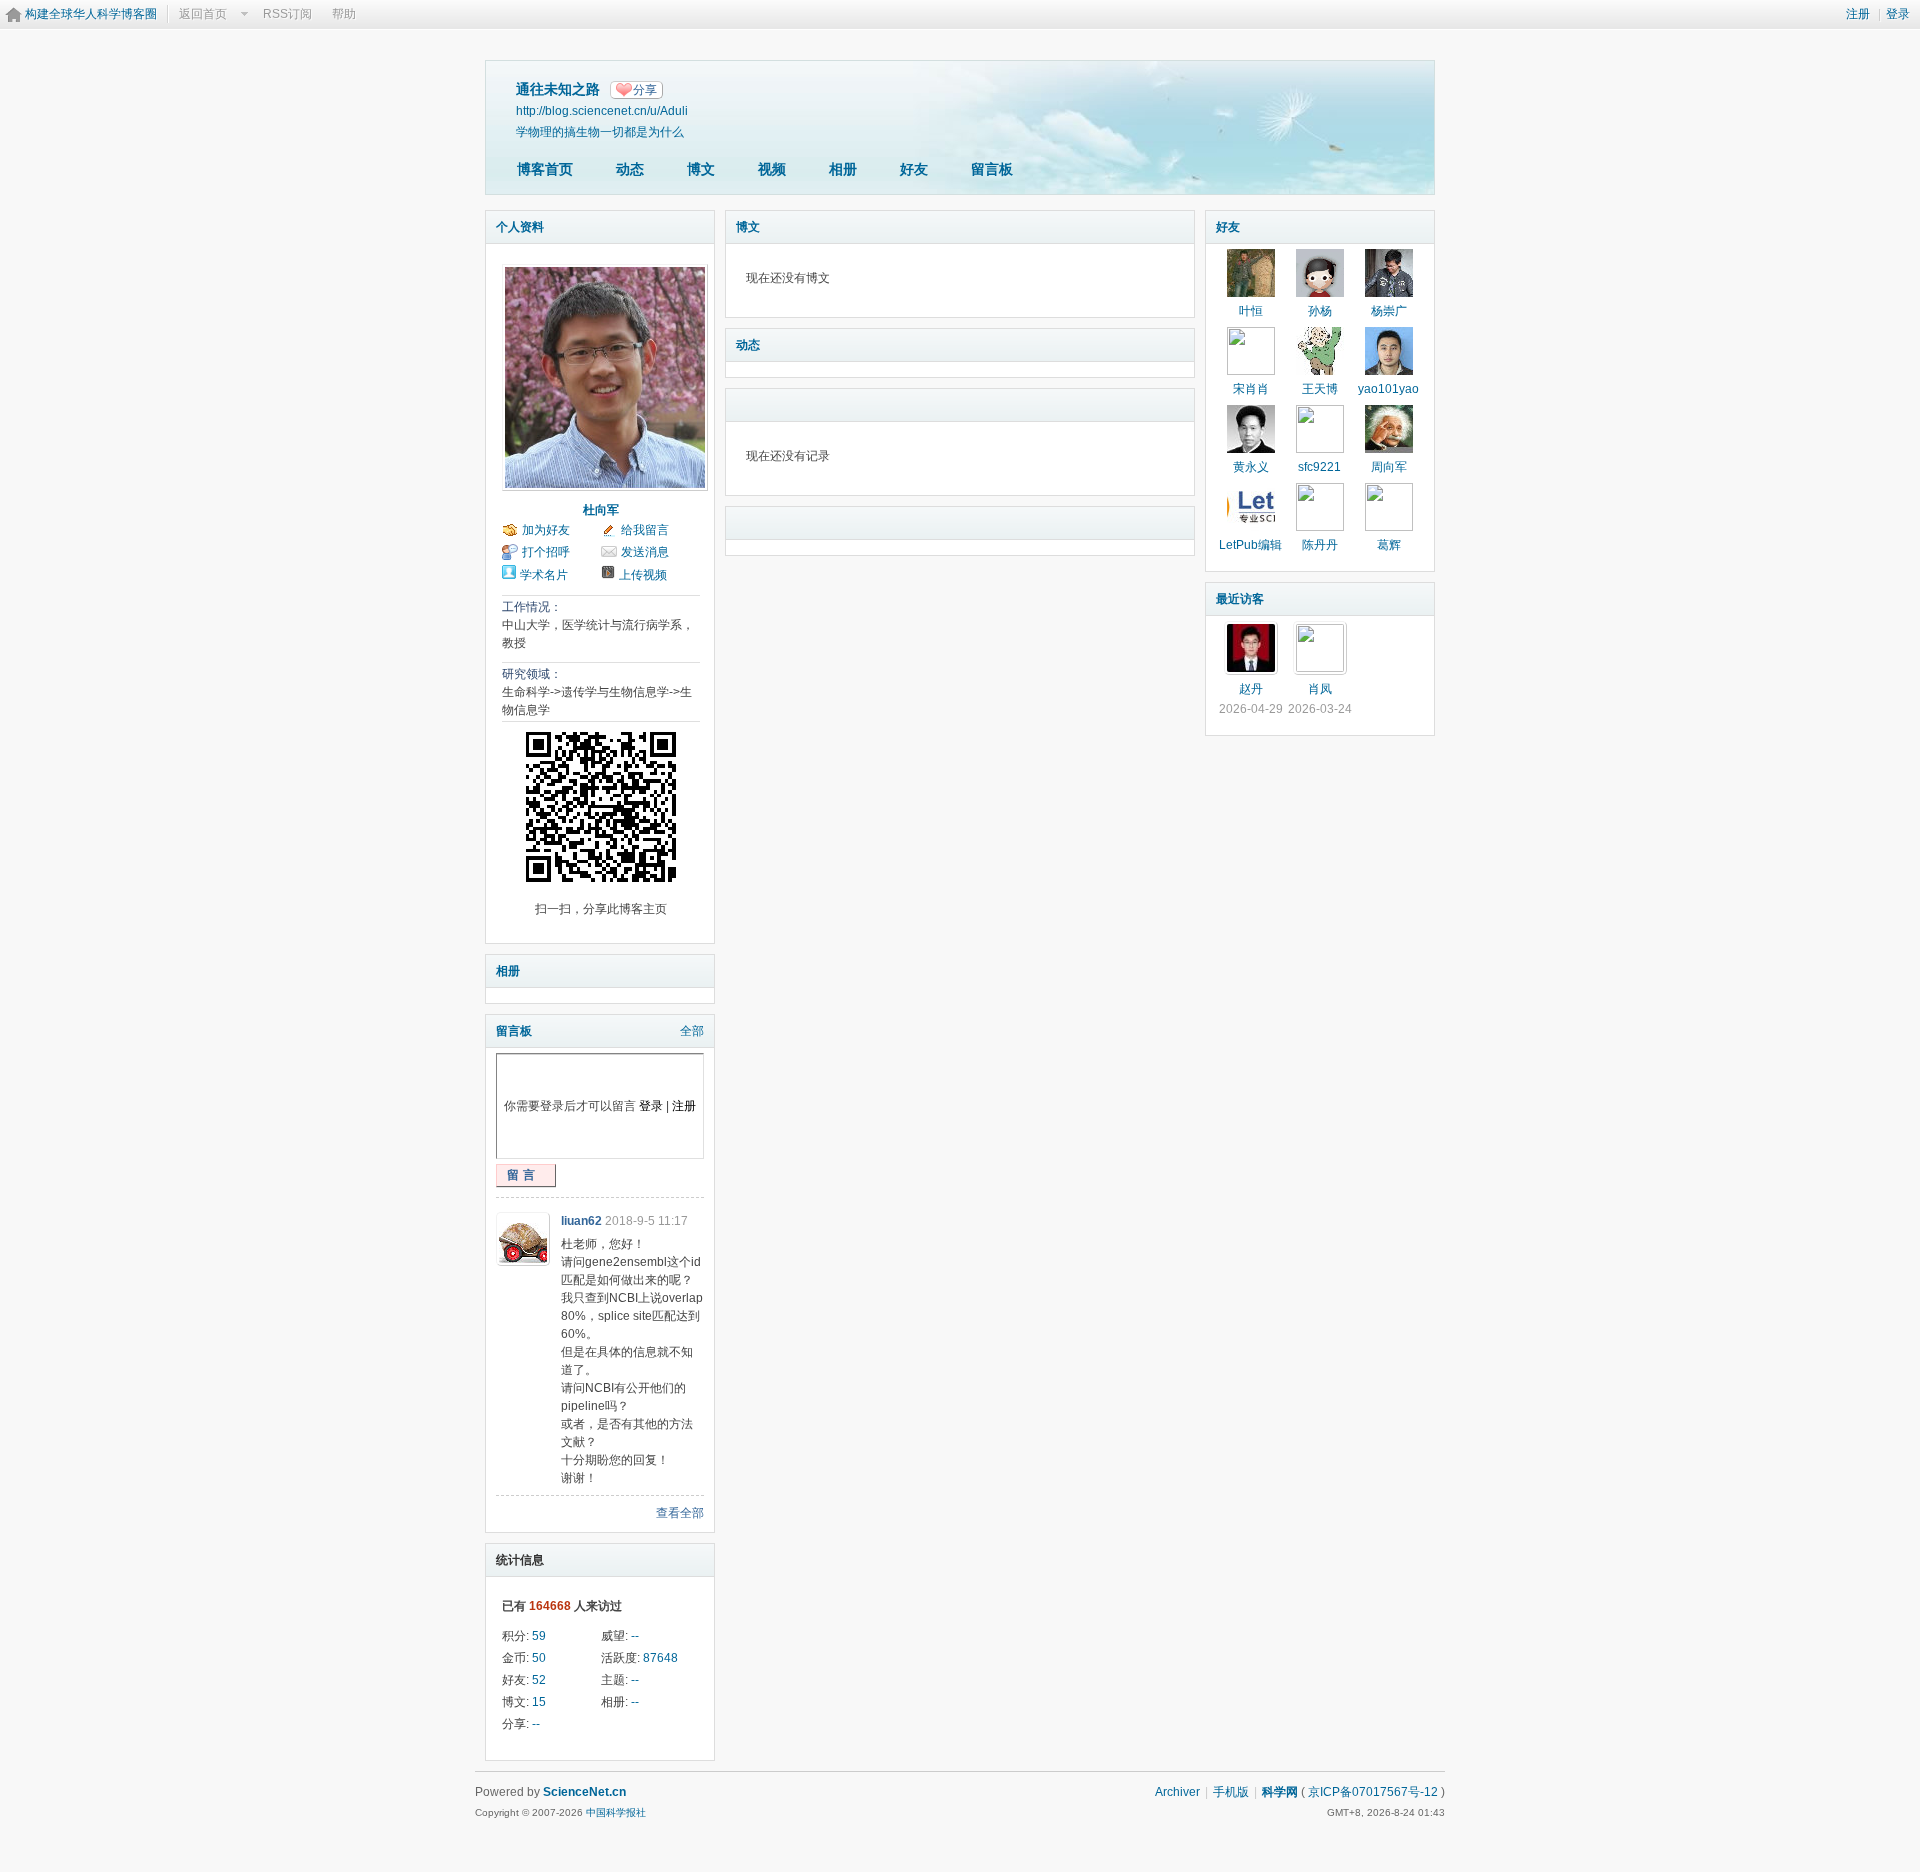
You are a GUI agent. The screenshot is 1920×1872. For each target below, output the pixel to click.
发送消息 (645, 552)
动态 (630, 169)
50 (539, 1658)
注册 (1858, 14)
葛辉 (1389, 545)
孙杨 (1320, 311)
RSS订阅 (287, 14)
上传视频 (643, 575)
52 (539, 1680)
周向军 (1389, 467)
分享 (645, 90)
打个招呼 (546, 552)
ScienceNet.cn (584, 1792)
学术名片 (544, 575)
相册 (843, 169)
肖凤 (1320, 689)
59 (539, 1636)
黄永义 (1251, 467)
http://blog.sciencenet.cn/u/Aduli (602, 110)
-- (635, 1636)
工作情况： (532, 607)
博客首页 (545, 169)
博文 (701, 169)
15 (539, 1702)
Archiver (1177, 1792)
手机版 (1231, 1792)
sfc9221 (1319, 467)
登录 (1898, 14)
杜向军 (601, 510)
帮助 (344, 14)
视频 (772, 169)
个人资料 (520, 227)
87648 (660, 1658)
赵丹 (1251, 689)
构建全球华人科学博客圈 (91, 14)
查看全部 (680, 1513)
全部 (692, 1031)
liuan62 (581, 1221)
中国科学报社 (616, 1812)
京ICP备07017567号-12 (1373, 1792)
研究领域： (532, 674)
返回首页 (203, 14)
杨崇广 (1389, 311)
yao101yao (1388, 389)
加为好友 (546, 530)
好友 (914, 169)
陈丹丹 (1320, 545)
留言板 (992, 169)
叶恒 (1251, 311)
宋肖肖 (1251, 389)
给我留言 (645, 530)
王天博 (1320, 389)
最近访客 (1240, 599)
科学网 (1280, 1792)
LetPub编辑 (1250, 545)
